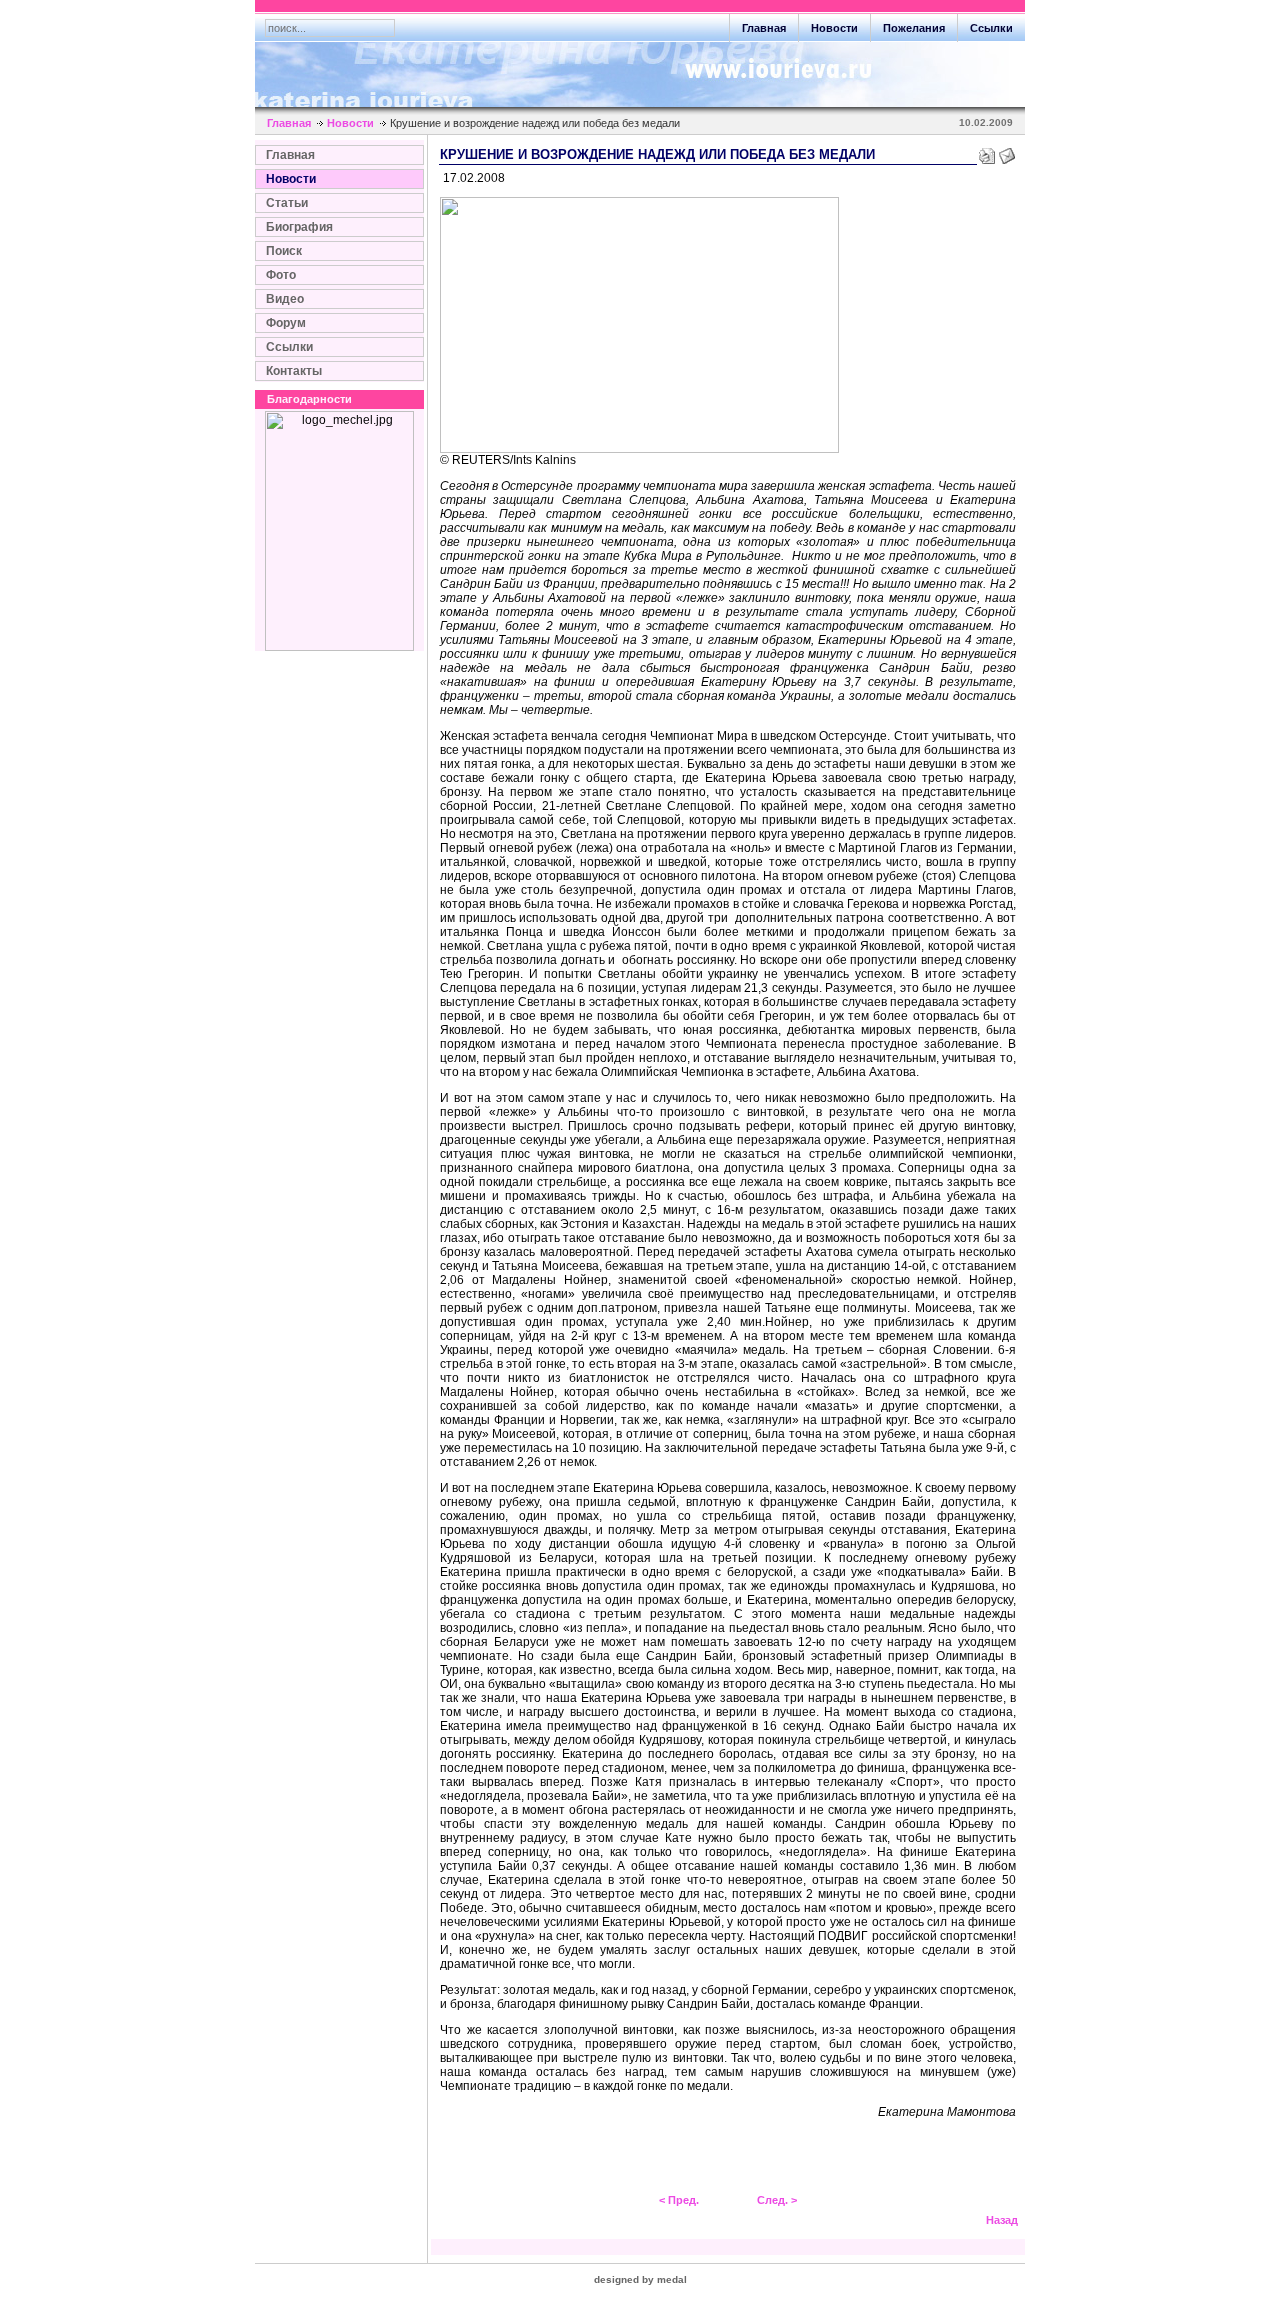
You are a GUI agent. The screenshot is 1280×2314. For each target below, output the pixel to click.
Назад (1002, 2220)
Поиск (284, 251)
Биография (299, 227)
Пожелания (914, 28)
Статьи (287, 203)
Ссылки (991, 28)
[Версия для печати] (987, 152)
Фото (281, 275)
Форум (286, 323)
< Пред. (679, 2200)
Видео (285, 299)
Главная (764, 28)
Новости (834, 28)
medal (672, 2279)
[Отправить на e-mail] (1007, 152)
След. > (777, 2200)
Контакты (294, 371)
